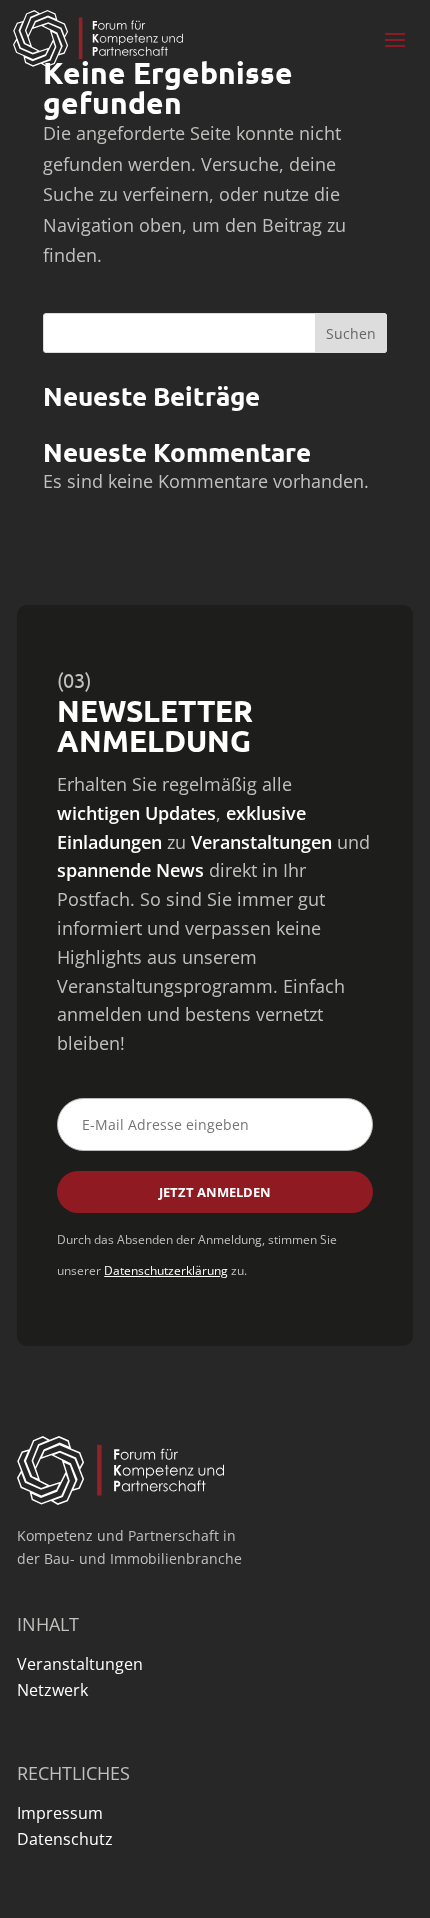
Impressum (60, 1813)
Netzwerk (52, 1690)
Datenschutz (65, 1839)
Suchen (351, 333)
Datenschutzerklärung (166, 1270)
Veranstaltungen (80, 1664)
